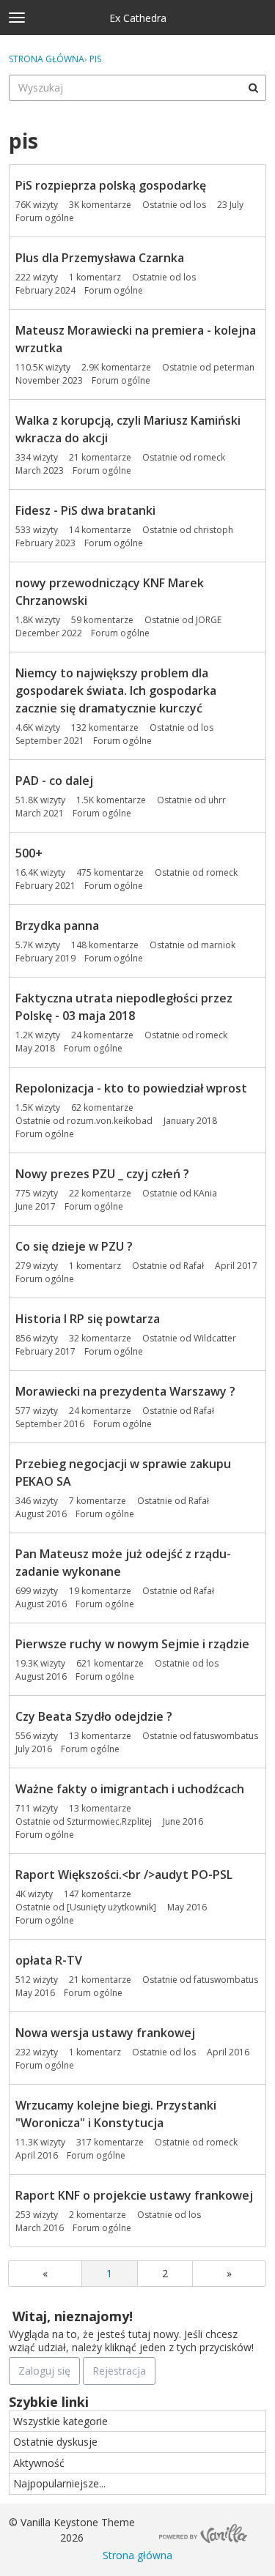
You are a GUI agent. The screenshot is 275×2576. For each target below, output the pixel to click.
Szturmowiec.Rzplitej (109, 1821)
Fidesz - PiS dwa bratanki (85, 510)
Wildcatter (215, 1338)
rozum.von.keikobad (110, 1121)
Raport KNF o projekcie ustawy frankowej (134, 2195)
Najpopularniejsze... (59, 2483)
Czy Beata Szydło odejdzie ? (94, 1716)
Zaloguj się (44, 2371)
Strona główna (137, 2555)
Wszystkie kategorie (60, 2421)
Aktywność (39, 2463)
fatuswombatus (226, 1736)
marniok (218, 945)
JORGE (209, 620)
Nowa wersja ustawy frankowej (105, 2033)
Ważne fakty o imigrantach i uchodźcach (130, 1789)
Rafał (194, 1266)
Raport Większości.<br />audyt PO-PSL (124, 1875)
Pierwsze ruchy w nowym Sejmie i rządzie (132, 1644)
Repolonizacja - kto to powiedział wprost (131, 1088)
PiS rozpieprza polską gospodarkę (111, 185)
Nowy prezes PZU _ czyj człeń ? (102, 1174)
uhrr (217, 800)
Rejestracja (119, 2371)
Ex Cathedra (138, 18)
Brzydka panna (57, 926)
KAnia (205, 1193)
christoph (213, 530)
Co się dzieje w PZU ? (74, 1246)
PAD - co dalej (54, 781)
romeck (209, 457)
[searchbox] (137, 88)
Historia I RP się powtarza (88, 1319)
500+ (29, 853)
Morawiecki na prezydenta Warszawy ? (125, 1391)
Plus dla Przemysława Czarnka (100, 258)
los (200, 205)
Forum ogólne (45, 218)
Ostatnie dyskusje (55, 2442)
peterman (234, 367)
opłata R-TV (49, 1960)
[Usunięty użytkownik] (111, 1907)
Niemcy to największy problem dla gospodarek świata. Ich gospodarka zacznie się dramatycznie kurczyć (116, 690)
